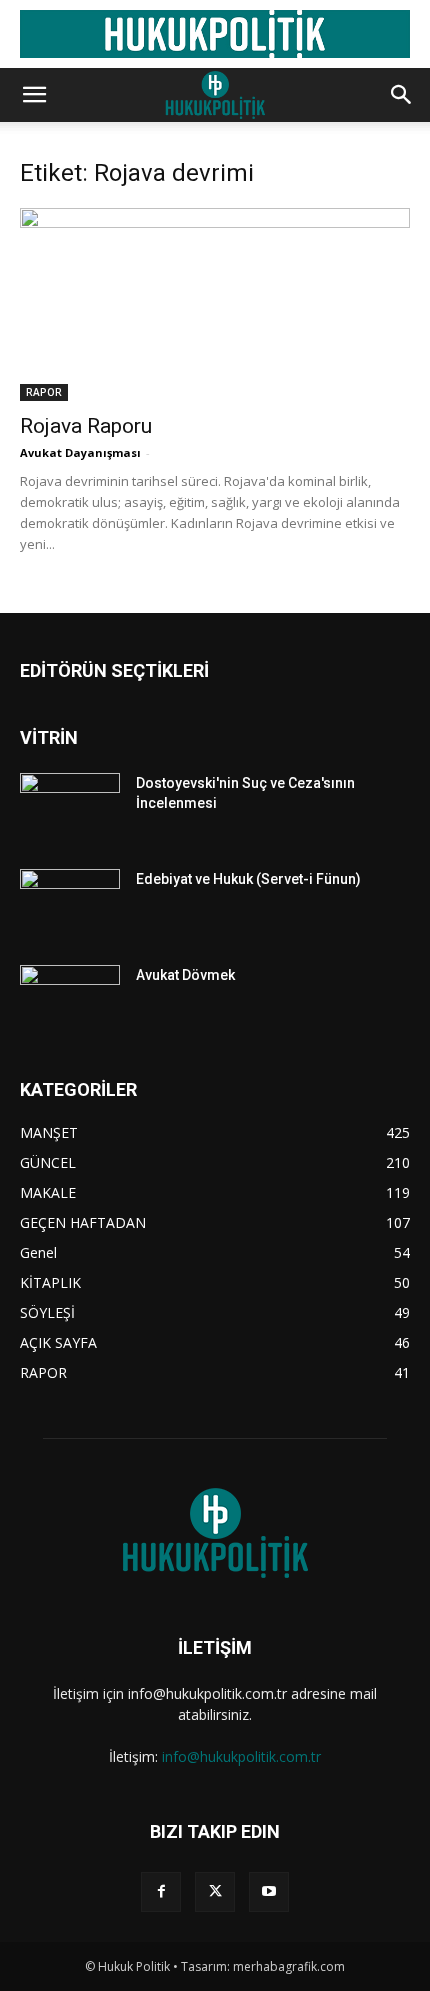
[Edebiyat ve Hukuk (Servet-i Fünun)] (70, 904)
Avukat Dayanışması (80, 452)
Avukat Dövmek (185, 975)
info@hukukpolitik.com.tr (241, 1756)
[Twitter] (215, 1892)
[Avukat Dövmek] (70, 1000)
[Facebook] (161, 1892)
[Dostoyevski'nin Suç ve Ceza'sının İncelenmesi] (70, 808)
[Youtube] (269, 1892)
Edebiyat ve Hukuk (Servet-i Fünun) (248, 879)
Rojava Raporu (86, 426)
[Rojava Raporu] (215, 304)
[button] (34, 95)
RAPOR (44, 392)
